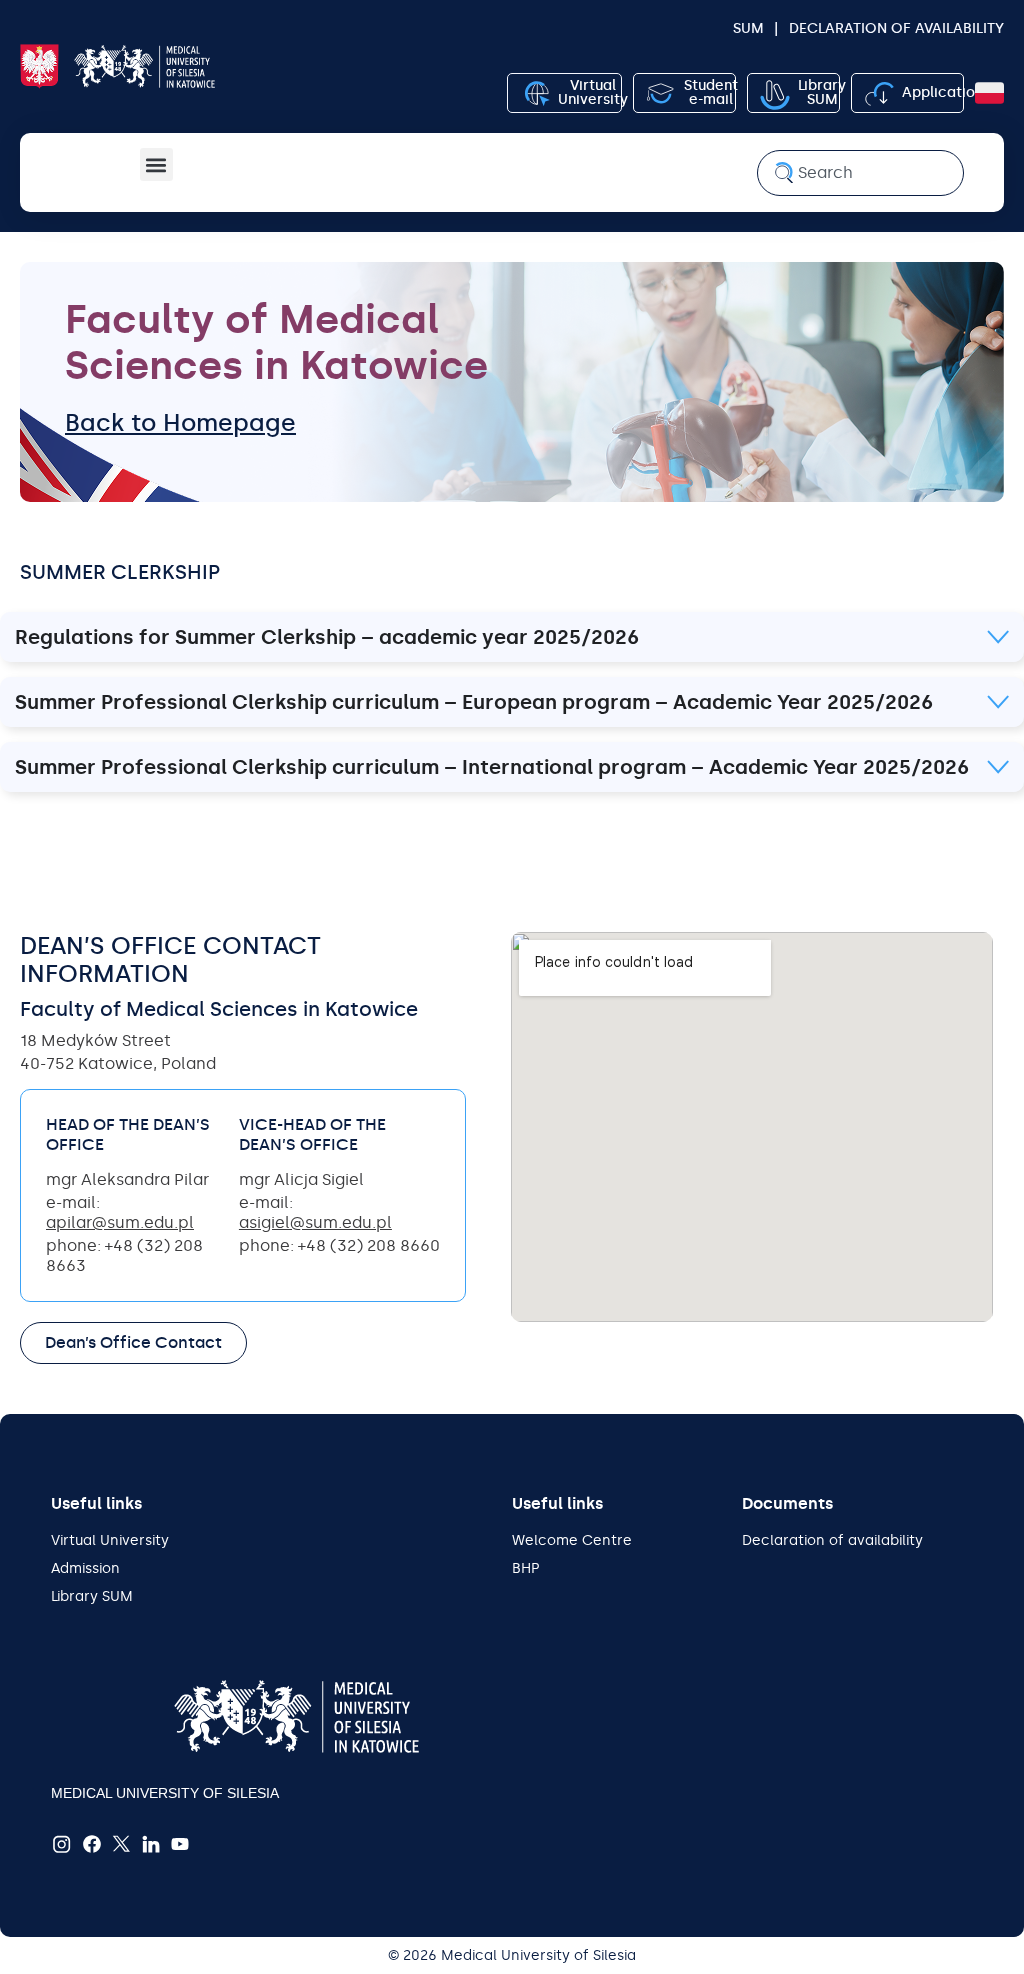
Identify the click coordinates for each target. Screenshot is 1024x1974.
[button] (156, 164)
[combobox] (860, 173)
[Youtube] (181, 1845)
